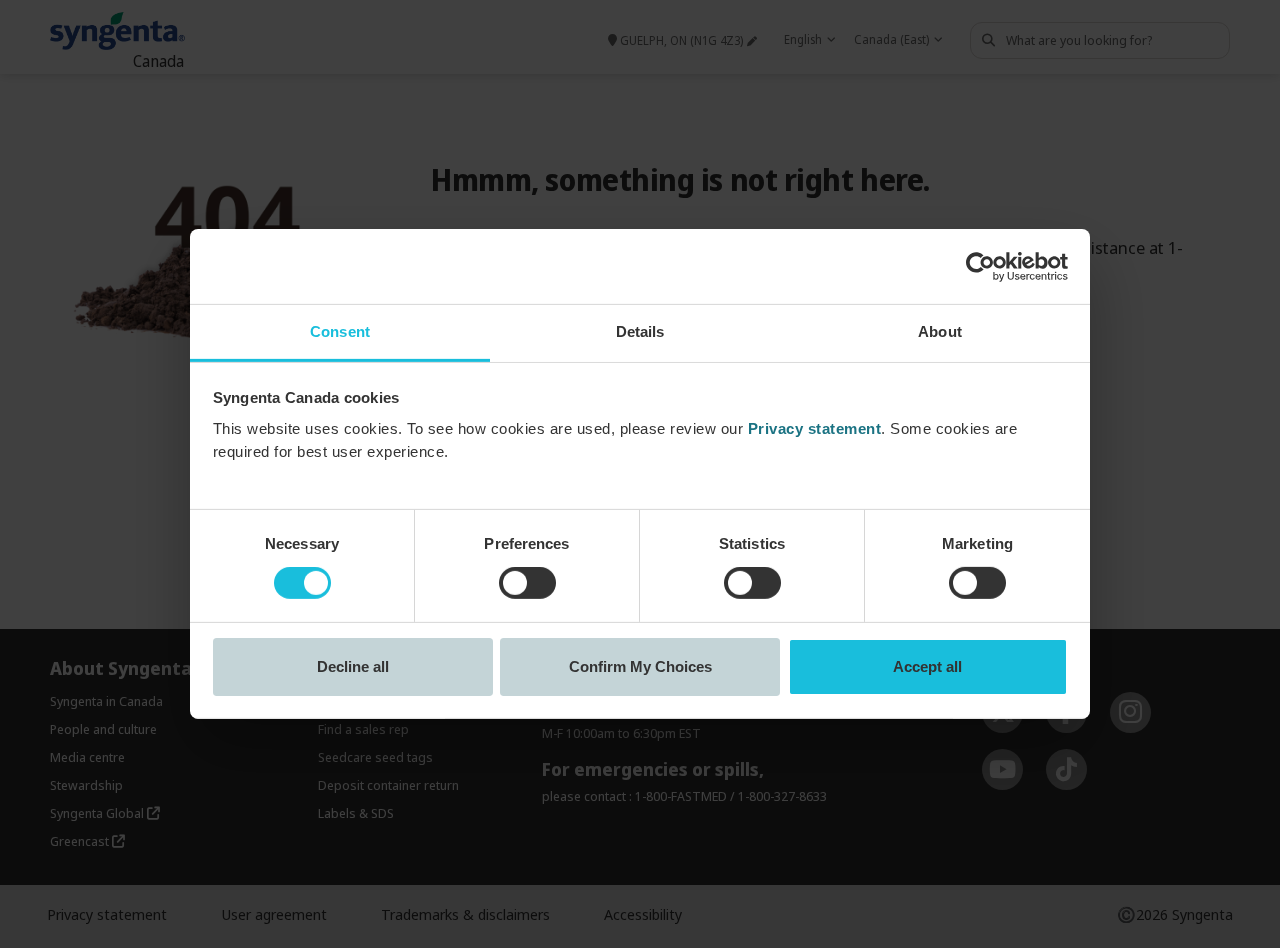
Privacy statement (815, 428)
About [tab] (940, 331)
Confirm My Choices (640, 666)
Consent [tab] (340, 331)
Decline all (353, 666)
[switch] (527, 583)
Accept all (927, 666)
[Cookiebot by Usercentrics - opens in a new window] (980, 266)
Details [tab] (640, 331)
